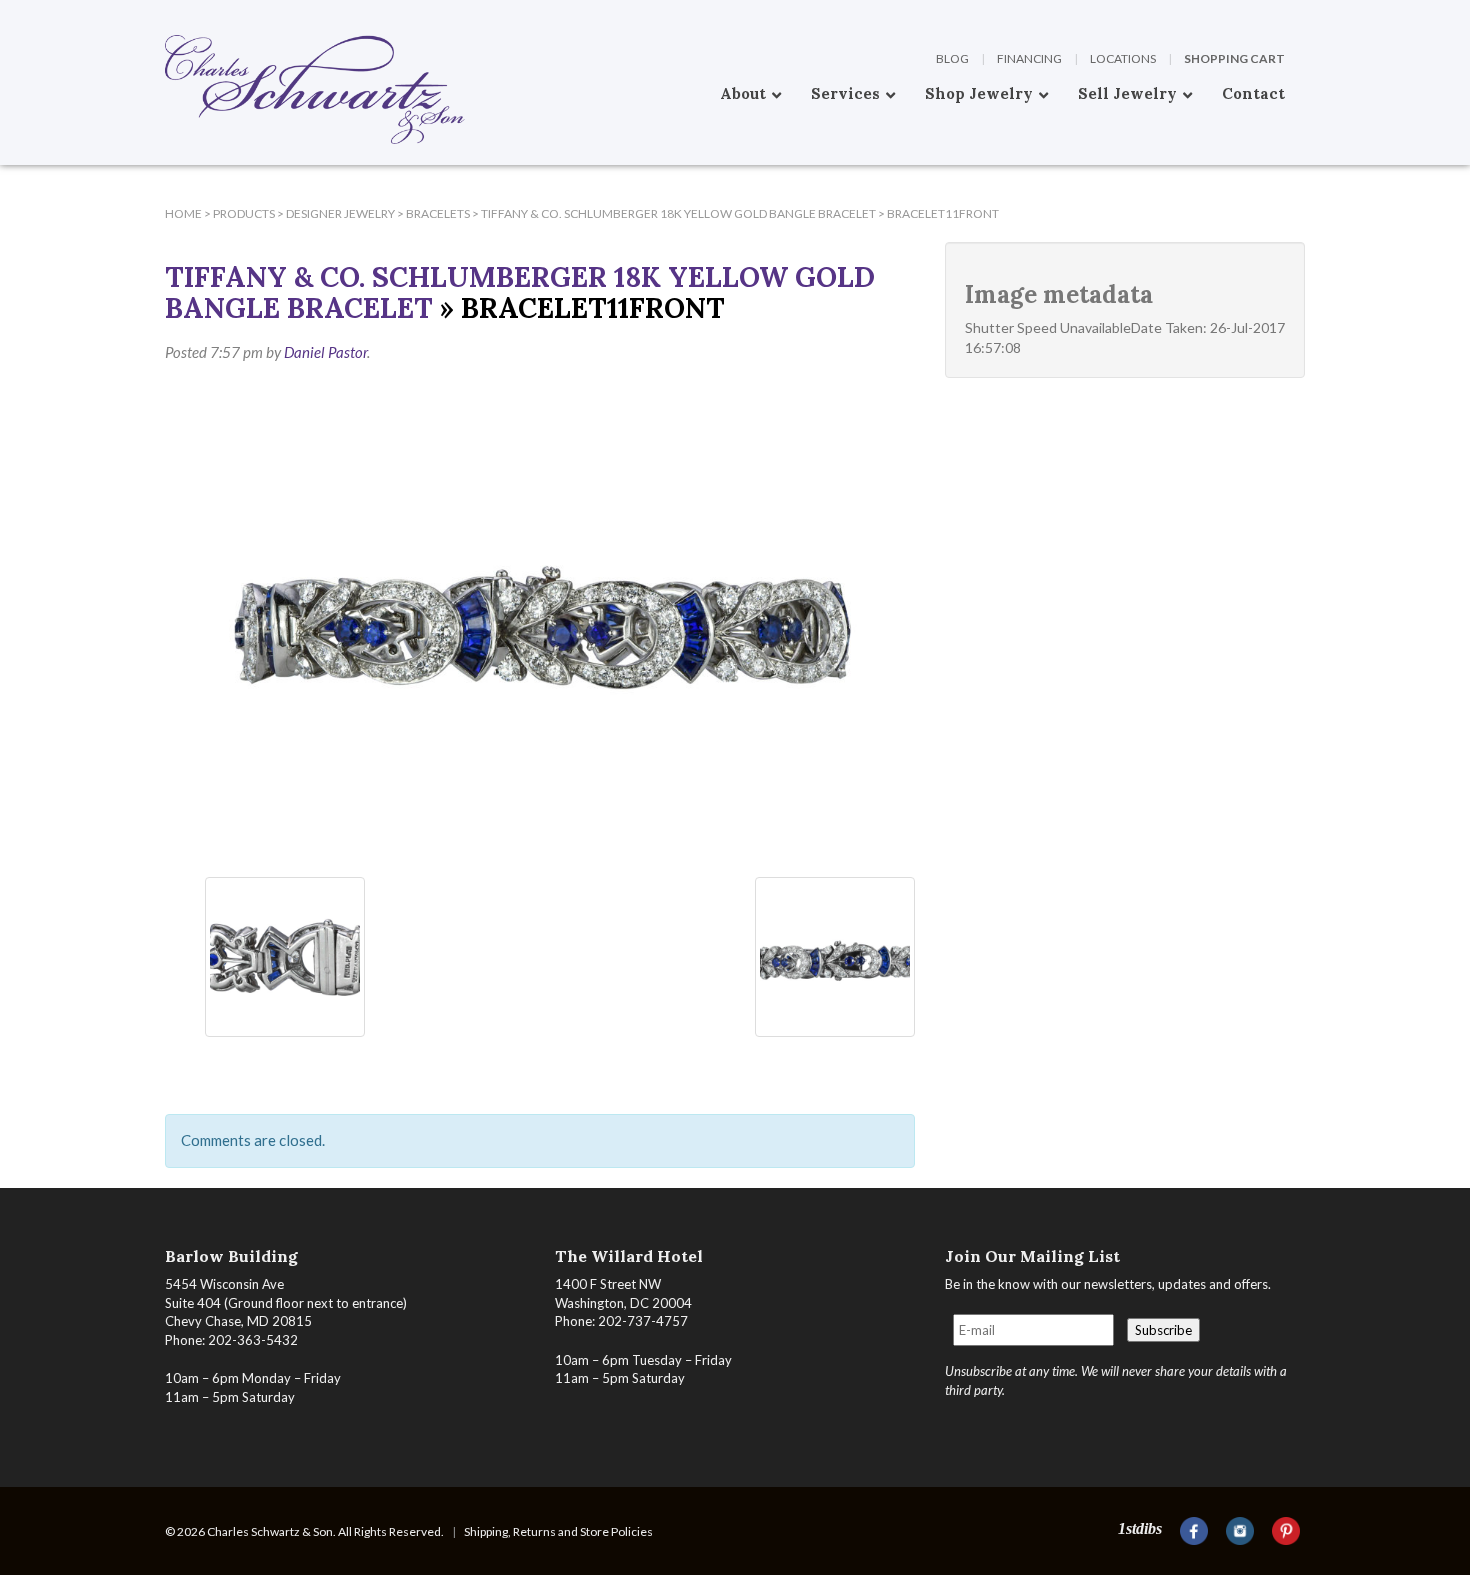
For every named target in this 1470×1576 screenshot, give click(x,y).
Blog (952, 58)
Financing (1029, 58)
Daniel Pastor (325, 352)
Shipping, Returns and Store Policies (558, 1531)
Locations (1123, 58)
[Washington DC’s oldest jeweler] (165, 15)
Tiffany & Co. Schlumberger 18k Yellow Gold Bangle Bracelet (520, 292)
